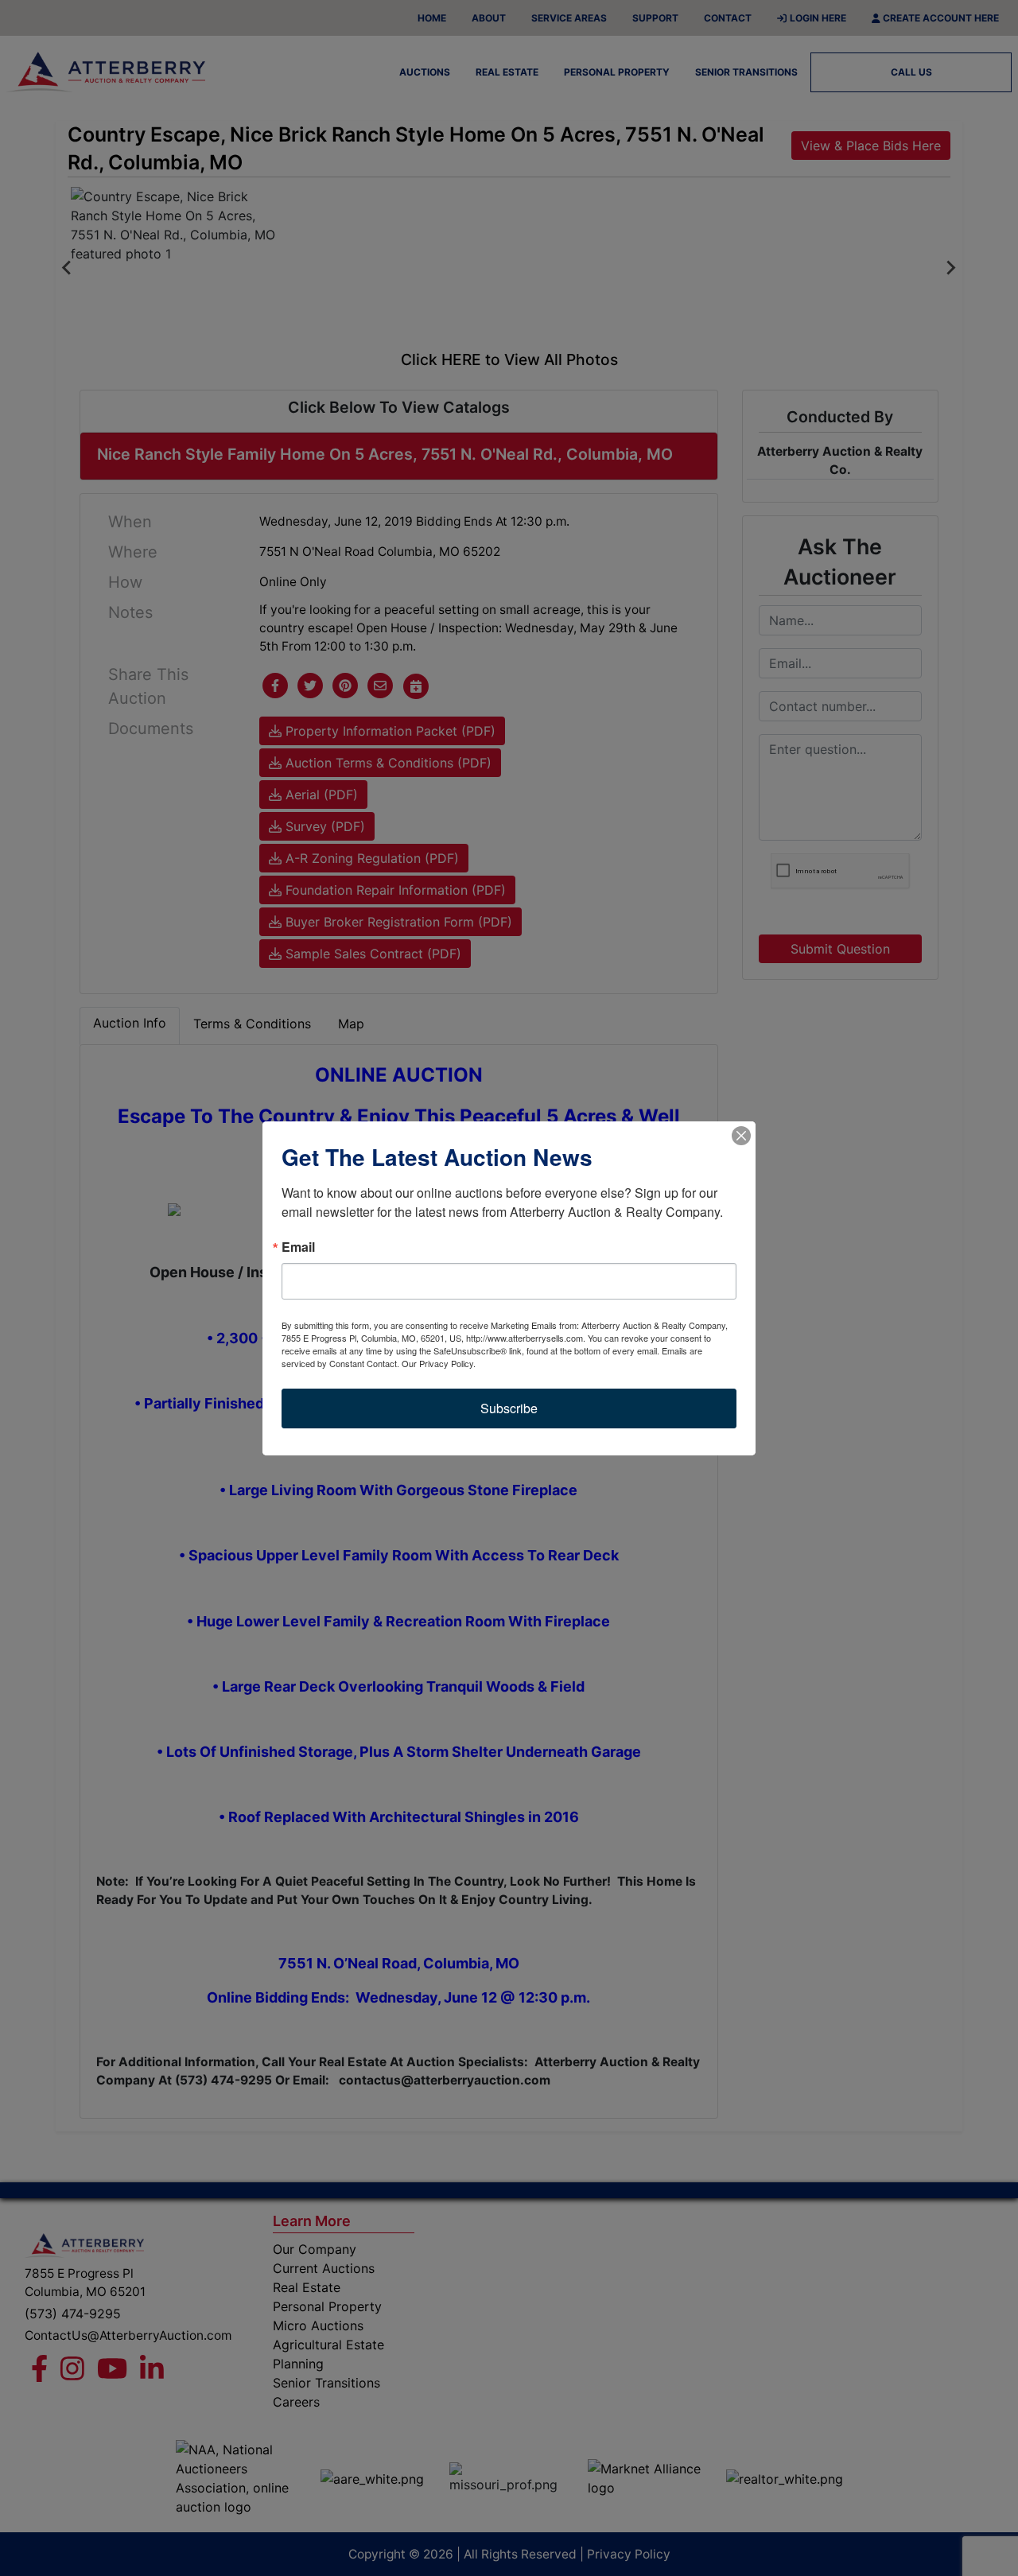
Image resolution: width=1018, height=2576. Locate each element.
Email (298, 1247)
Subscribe (509, 1408)
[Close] (741, 1136)
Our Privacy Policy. (439, 1363)
